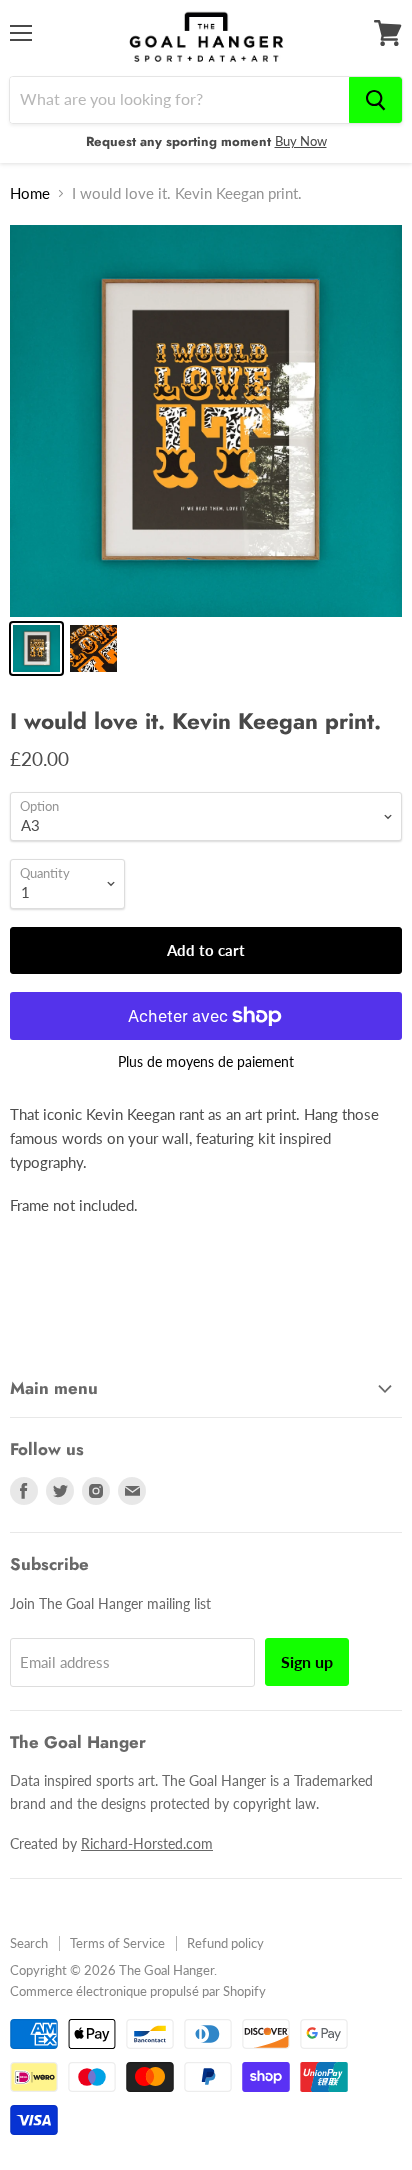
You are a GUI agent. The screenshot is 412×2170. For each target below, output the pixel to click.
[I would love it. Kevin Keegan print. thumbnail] (36, 648)
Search (29, 1943)
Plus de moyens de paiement (206, 1062)
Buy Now (301, 141)
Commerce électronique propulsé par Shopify (138, 1991)
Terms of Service (117, 1943)
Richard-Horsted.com (147, 1843)
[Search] (375, 100)
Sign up (307, 1661)
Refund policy (225, 1943)
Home (30, 193)
